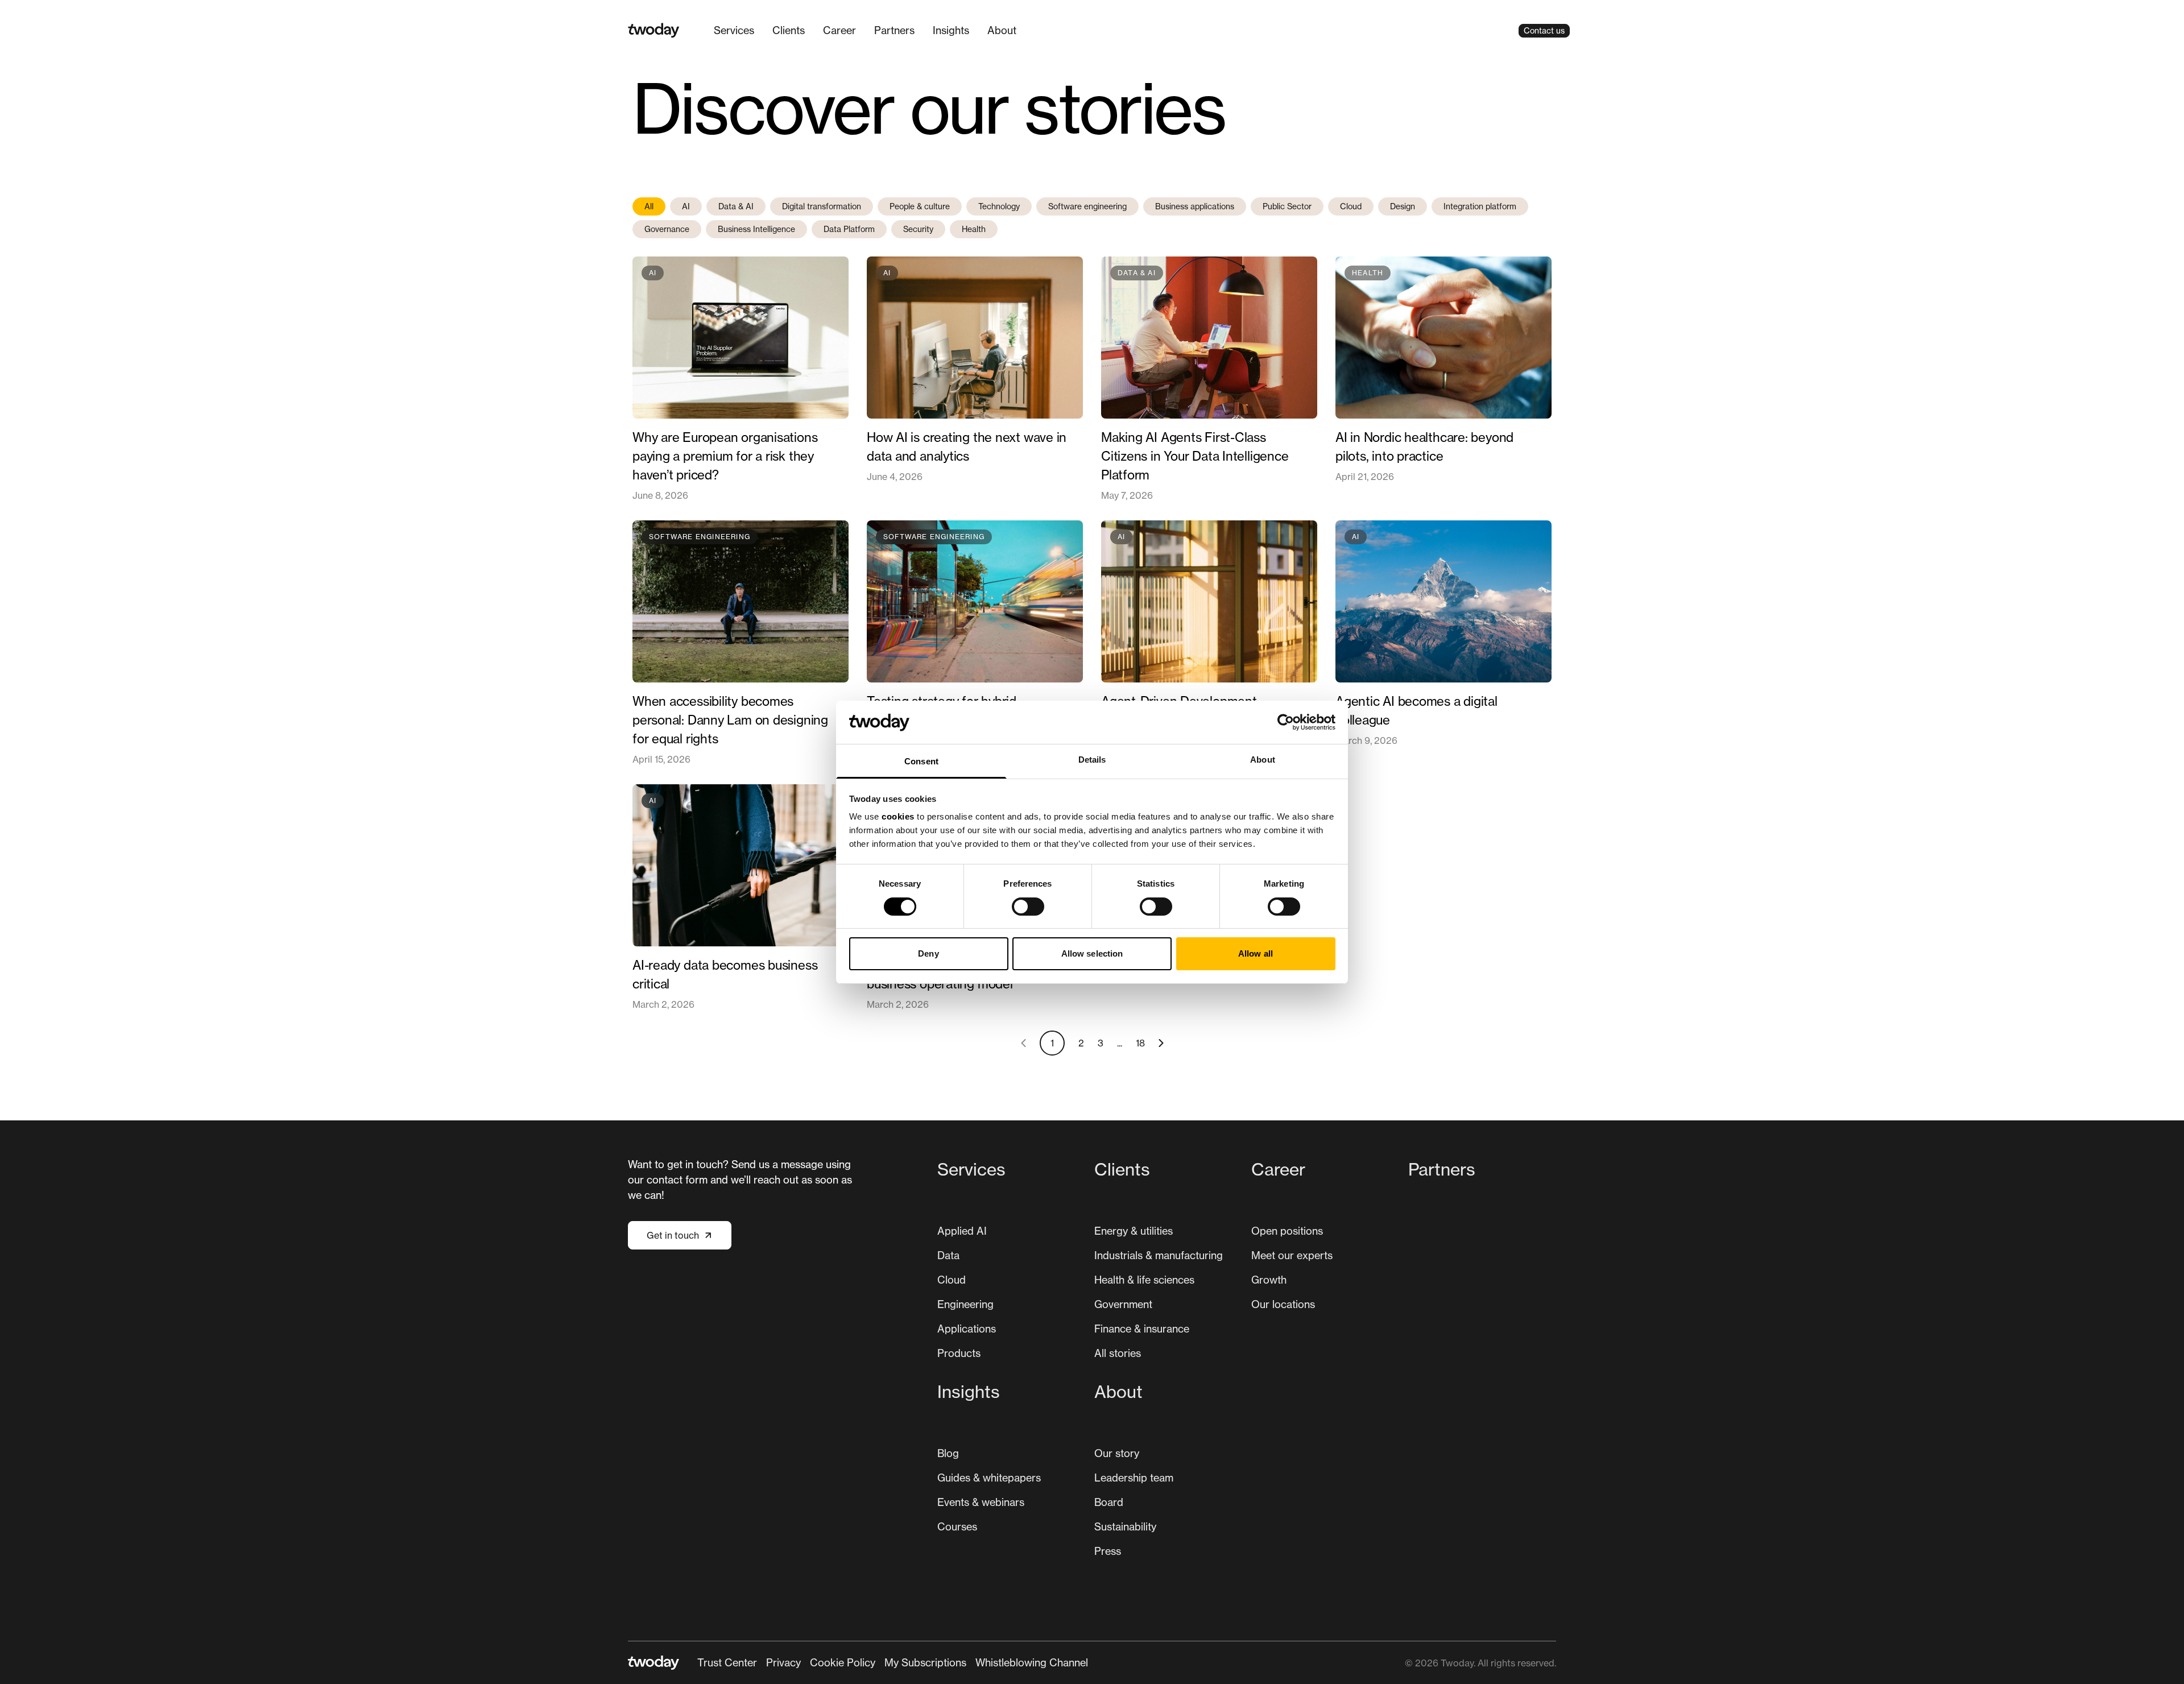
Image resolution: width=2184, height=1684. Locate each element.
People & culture (920, 206)
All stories (1118, 1353)
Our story (1117, 1453)
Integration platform (1480, 206)
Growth (1269, 1280)
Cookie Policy (843, 1662)
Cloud (1351, 206)
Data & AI (736, 206)
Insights (951, 30)
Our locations (1283, 1304)
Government (1123, 1304)
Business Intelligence (756, 229)
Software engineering (1087, 206)
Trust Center (727, 1662)
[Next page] (1161, 1043)
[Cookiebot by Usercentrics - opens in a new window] (1286, 722)
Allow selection (1092, 953)
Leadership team (1134, 1478)
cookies (898, 816)
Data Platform (849, 229)
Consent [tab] (921, 761)
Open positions (1287, 1231)
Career (839, 30)
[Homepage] (654, 30)
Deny (928, 953)
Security (918, 229)
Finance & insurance (1142, 1329)
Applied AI (962, 1231)
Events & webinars (981, 1502)
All (649, 206)
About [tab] (1263, 760)
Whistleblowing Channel (1032, 1662)
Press (1108, 1551)
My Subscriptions (925, 1662)
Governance (667, 229)
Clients (789, 30)
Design (1403, 206)
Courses (957, 1526)
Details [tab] (1092, 760)
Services (734, 30)
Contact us (1544, 30)
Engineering (965, 1304)
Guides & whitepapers (989, 1478)
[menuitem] (734, 30)
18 (1140, 1043)
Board (1109, 1502)
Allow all (1256, 953)
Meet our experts (1292, 1255)
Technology (999, 206)
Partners (894, 30)
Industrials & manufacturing (1159, 1255)
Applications (967, 1329)
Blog (948, 1453)
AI (686, 206)
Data (948, 1255)
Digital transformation (822, 206)
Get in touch (673, 1235)
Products (959, 1353)
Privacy (783, 1662)
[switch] (1028, 907)
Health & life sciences (1144, 1280)
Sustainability (1125, 1526)
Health (974, 229)
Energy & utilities (1134, 1231)
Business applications (1195, 206)
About (1002, 30)
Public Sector (1287, 206)
